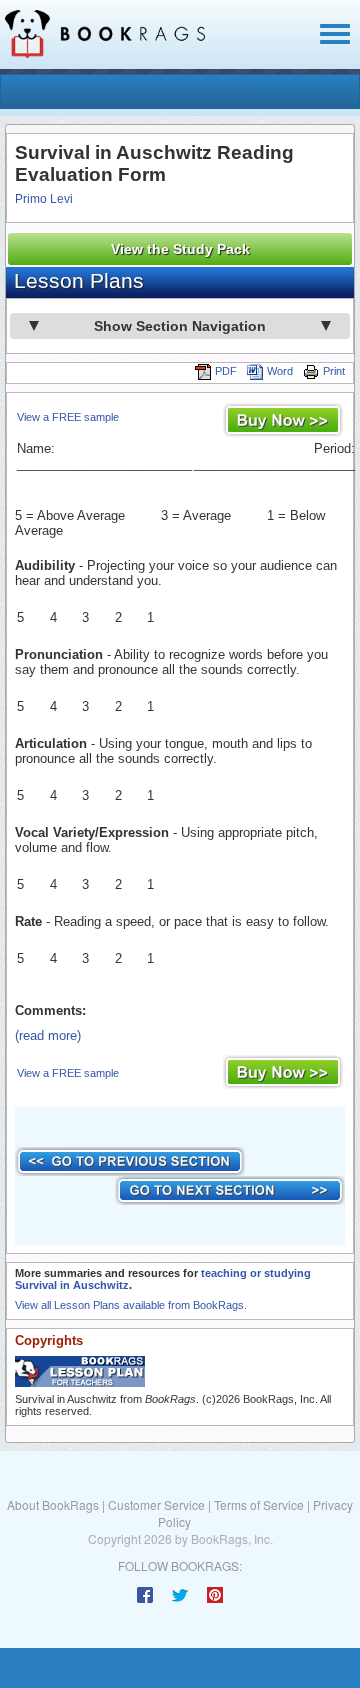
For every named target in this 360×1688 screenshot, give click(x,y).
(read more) (48, 1035)
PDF (226, 371)
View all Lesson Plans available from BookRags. (131, 1305)
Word (280, 371)
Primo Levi (44, 199)
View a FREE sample (68, 417)
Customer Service (156, 1504)
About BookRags (53, 1504)
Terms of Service (259, 1504)
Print (334, 371)
